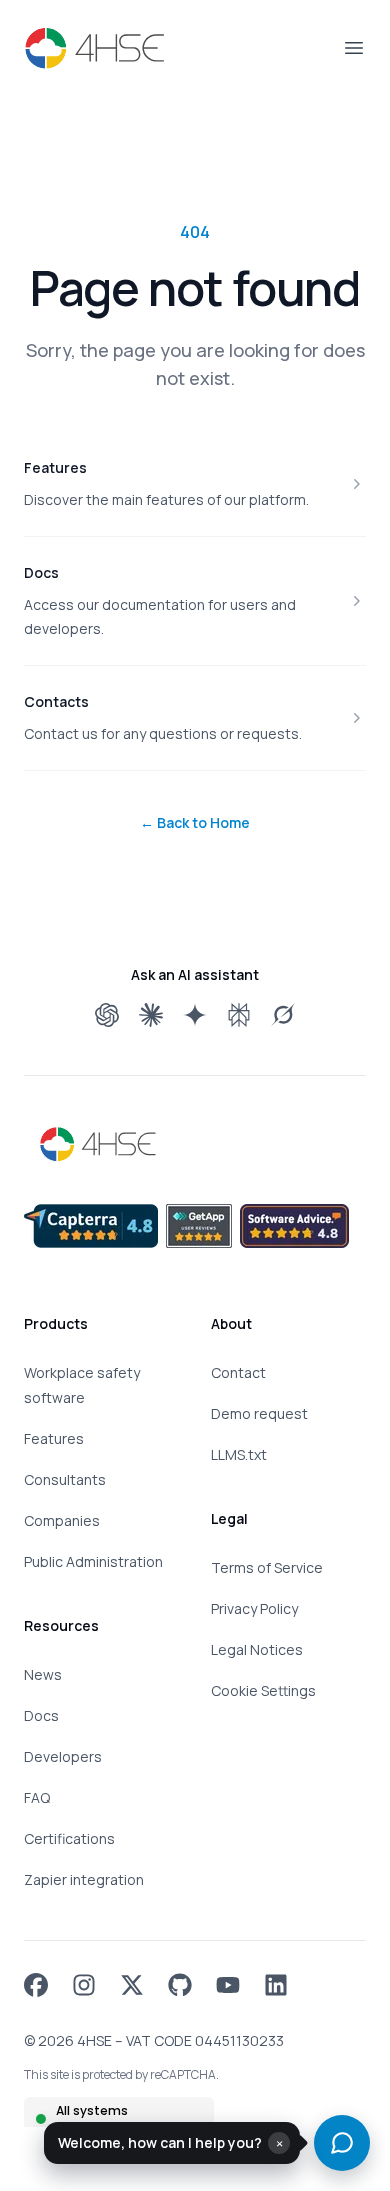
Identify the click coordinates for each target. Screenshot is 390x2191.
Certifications (69, 1838)
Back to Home (195, 822)
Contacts (56, 701)
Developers (63, 1756)
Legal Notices (257, 1649)
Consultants (65, 1479)
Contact (238, 1372)
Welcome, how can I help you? (160, 2143)
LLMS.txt (239, 1454)
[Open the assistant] (342, 2143)
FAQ (37, 1797)
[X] (132, 1985)
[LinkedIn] (276, 1985)
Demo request (259, 1413)
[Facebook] (36, 1985)
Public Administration (93, 1561)
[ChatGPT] (107, 1015)
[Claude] (151, 1015)
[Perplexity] (239, 1015)
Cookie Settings (263, 1690)
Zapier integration (84, 1879)
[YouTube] (228, 1985)
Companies (62, 1520)
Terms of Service (267, 1567)
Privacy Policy (254, 1608)
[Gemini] (195, 1015)
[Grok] (283, 1015)
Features (55, 467)
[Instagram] (84, 1985)
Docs (41, 572)
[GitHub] (180, 1985)
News (43, 1674)
